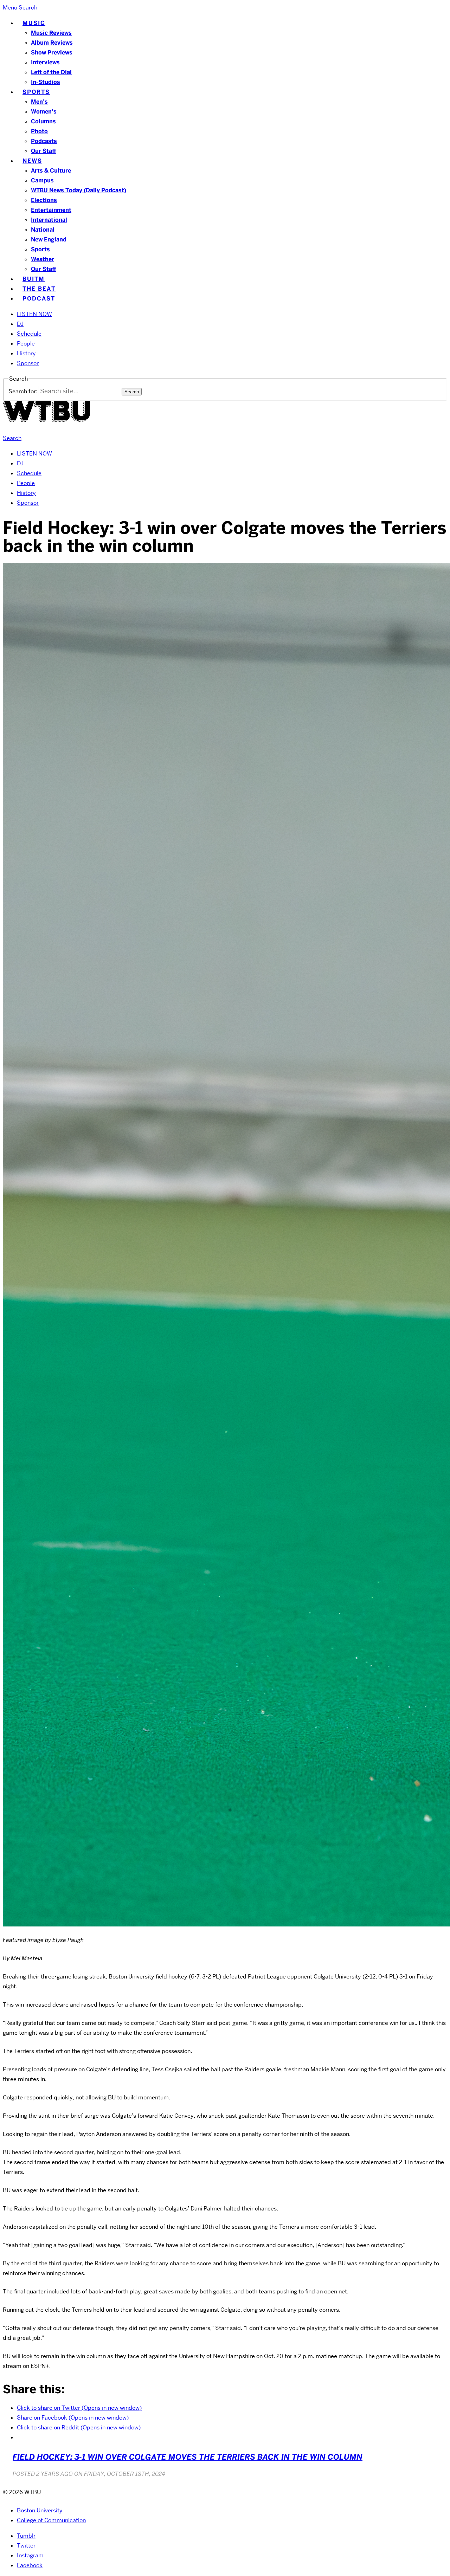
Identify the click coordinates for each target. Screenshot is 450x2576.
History (26, 353)
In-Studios (46, 82)
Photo (39, 131)
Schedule (29, 334)
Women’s (44, 112)
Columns (43, 121)
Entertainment (51, 210)
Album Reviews (52, 43)
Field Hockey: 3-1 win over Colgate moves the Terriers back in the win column (188, 2457)
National (43, 230)
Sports (36, 92)
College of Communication (51, 2520)
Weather (43, 259)
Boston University (40, 2510)
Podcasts (44, 141)
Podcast (39, 299)
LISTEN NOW (34, 314)
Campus (42, 180)
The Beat (39, 289)
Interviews (45, 62)
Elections (44, 200)
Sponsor (28, 363)
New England (49, 240)
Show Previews (52, 53)
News (32, 161)
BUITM (34, 279)
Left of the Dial (51, 72)
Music (34, 23)
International (49, 220)
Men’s (39, 102)
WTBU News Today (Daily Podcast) (79, 190)
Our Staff (44, 151)
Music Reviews (51, 33)
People (26, 344)
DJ (20, 324)
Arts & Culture (51, 171)
